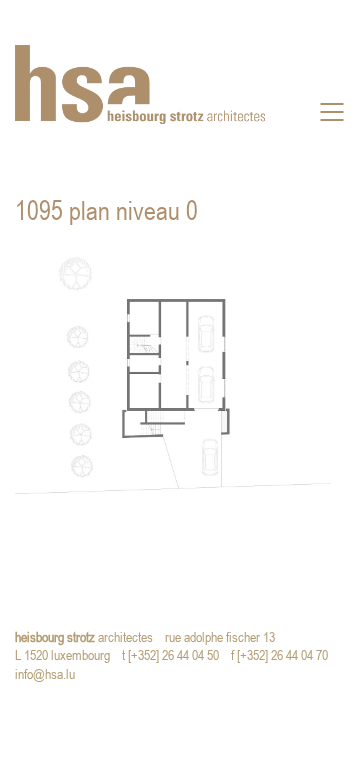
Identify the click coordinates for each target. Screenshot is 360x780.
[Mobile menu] (333, 112)
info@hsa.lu (49, 675)
